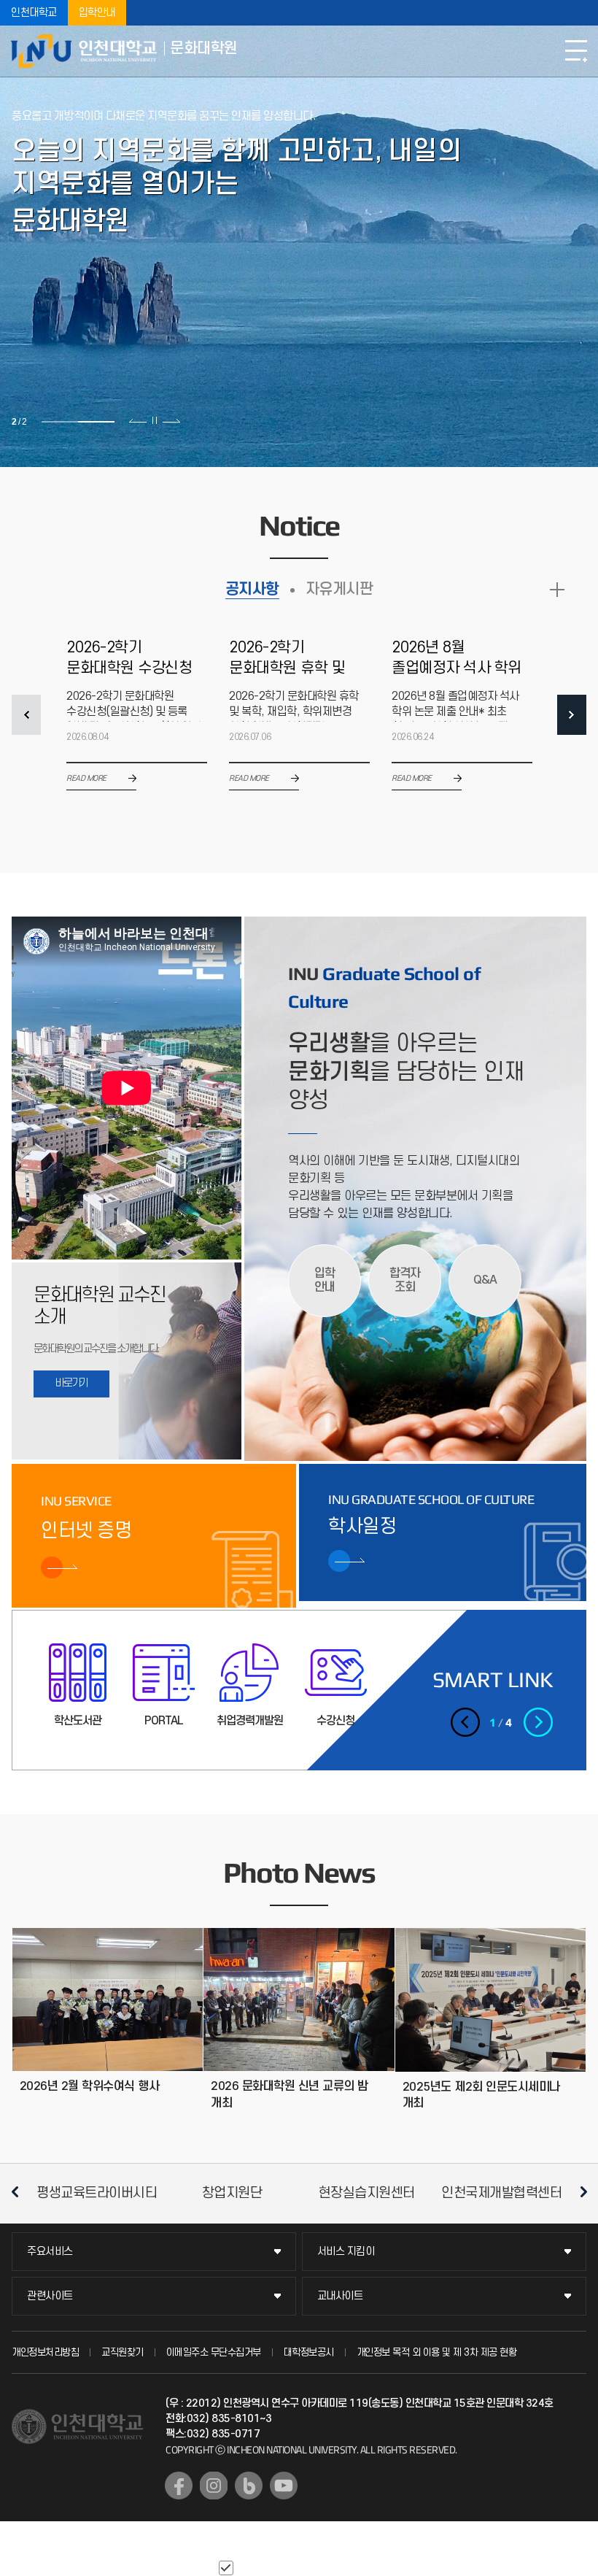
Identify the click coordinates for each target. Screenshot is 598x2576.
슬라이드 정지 (155, 420)
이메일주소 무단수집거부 (214, 2352)
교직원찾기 (123, 2352)
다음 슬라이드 (171, 420)
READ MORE (557, 590)
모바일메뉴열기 (576, 51)
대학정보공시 (309, 2352)
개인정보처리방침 (45, 2352)
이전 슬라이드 (138, 420)
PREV (26, 715)
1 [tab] (60, 422)
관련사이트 (50, 2296)
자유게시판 (339, 589)
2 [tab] (96, 422)
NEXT (572, 715)
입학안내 (97, 13)
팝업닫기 (370, 2567)
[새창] (179, 2486)
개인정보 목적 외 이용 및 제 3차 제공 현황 (437, 2352)
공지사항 (252, 589)
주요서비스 (50, 2252)
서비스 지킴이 (346, 2252)
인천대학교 (34, 13)
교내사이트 (340, 2296)
